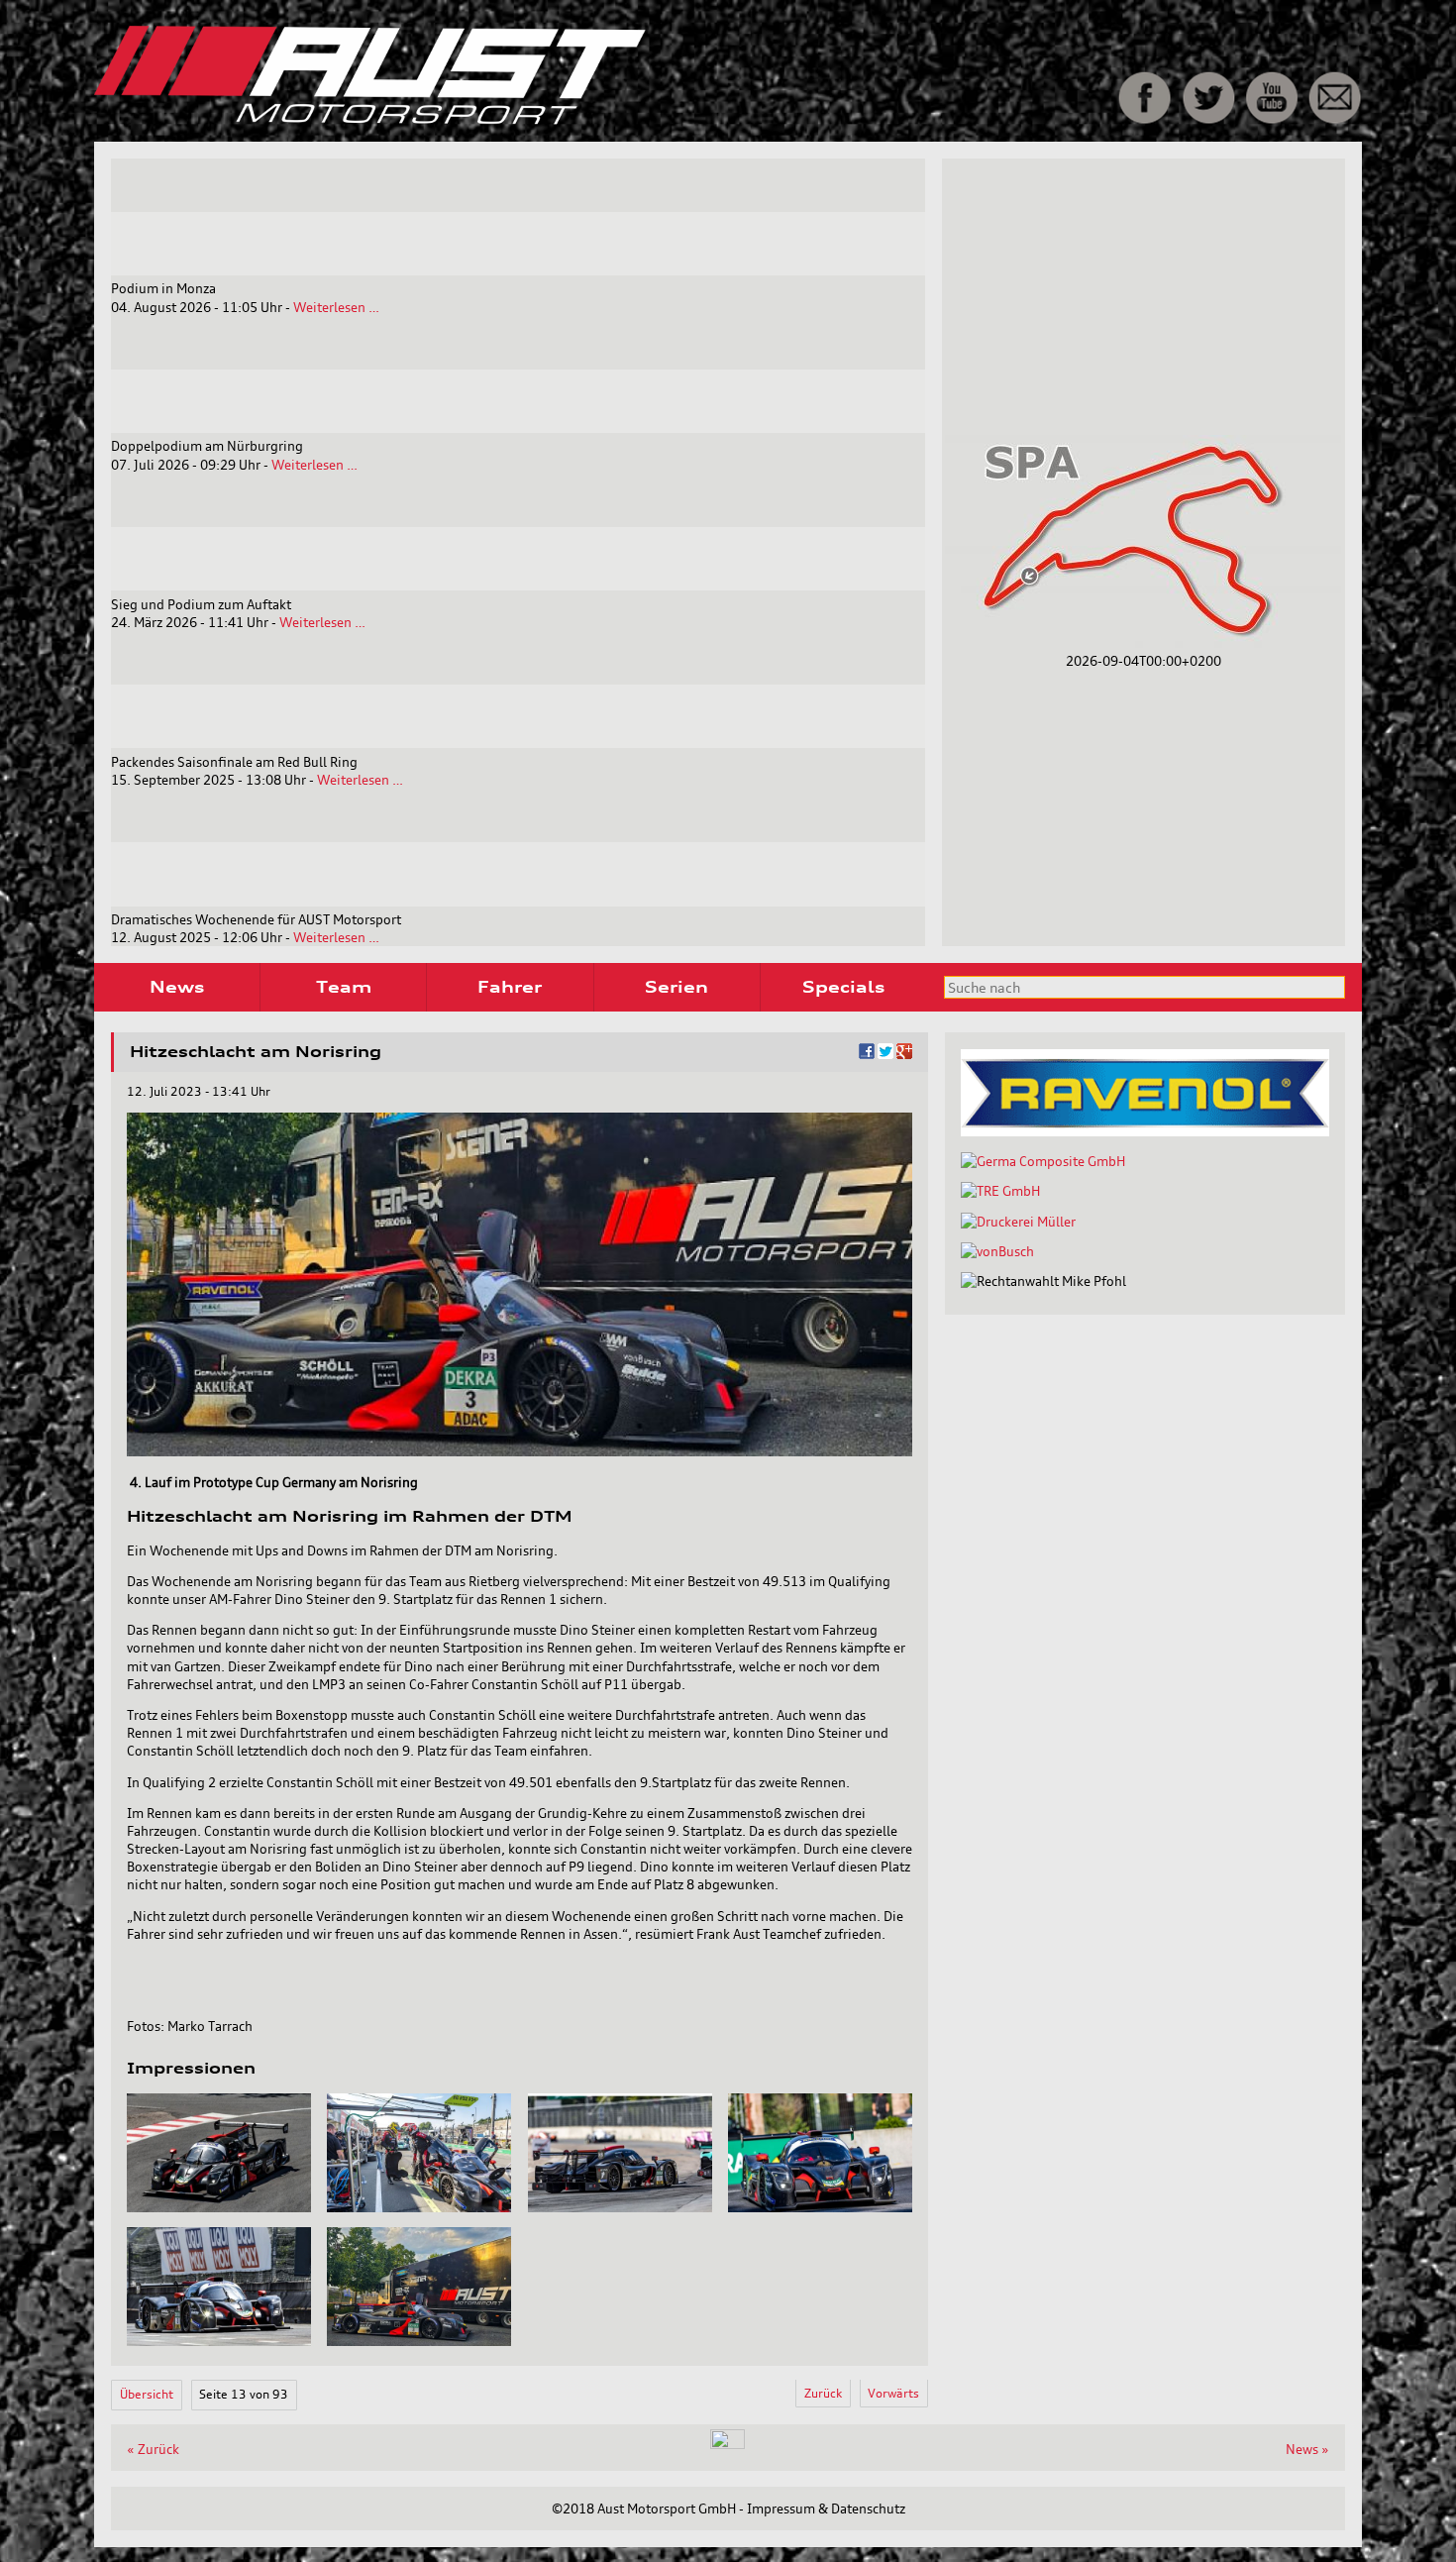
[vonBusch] (997, 1251)
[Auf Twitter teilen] (885, 1054)
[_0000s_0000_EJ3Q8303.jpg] (219, 2207)
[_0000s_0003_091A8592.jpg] (820, 2207)
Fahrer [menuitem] (510, 987)
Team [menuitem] (344, 987)
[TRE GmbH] (1000, 1191)
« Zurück (153, 2449)
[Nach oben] (728, 2444)
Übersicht (147, 2394)
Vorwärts (893, 2393)
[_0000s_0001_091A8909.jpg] (419, 2207)
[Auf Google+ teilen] (904, 1054)
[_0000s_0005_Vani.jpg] (419, 2341)
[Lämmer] (1018, 1222)
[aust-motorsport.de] (509, 120)
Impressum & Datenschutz (826, 2509)
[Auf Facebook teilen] (867, 1054)
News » (1307, 2449)
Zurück (823, 2393)
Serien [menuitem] (676, 987)
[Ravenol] (1145, 1131)
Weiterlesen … (336, 307)
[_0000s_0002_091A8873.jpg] (620, 2207)
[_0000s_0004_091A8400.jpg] (219, 2341)
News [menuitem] (177, 987)
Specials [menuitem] (843, 987)
